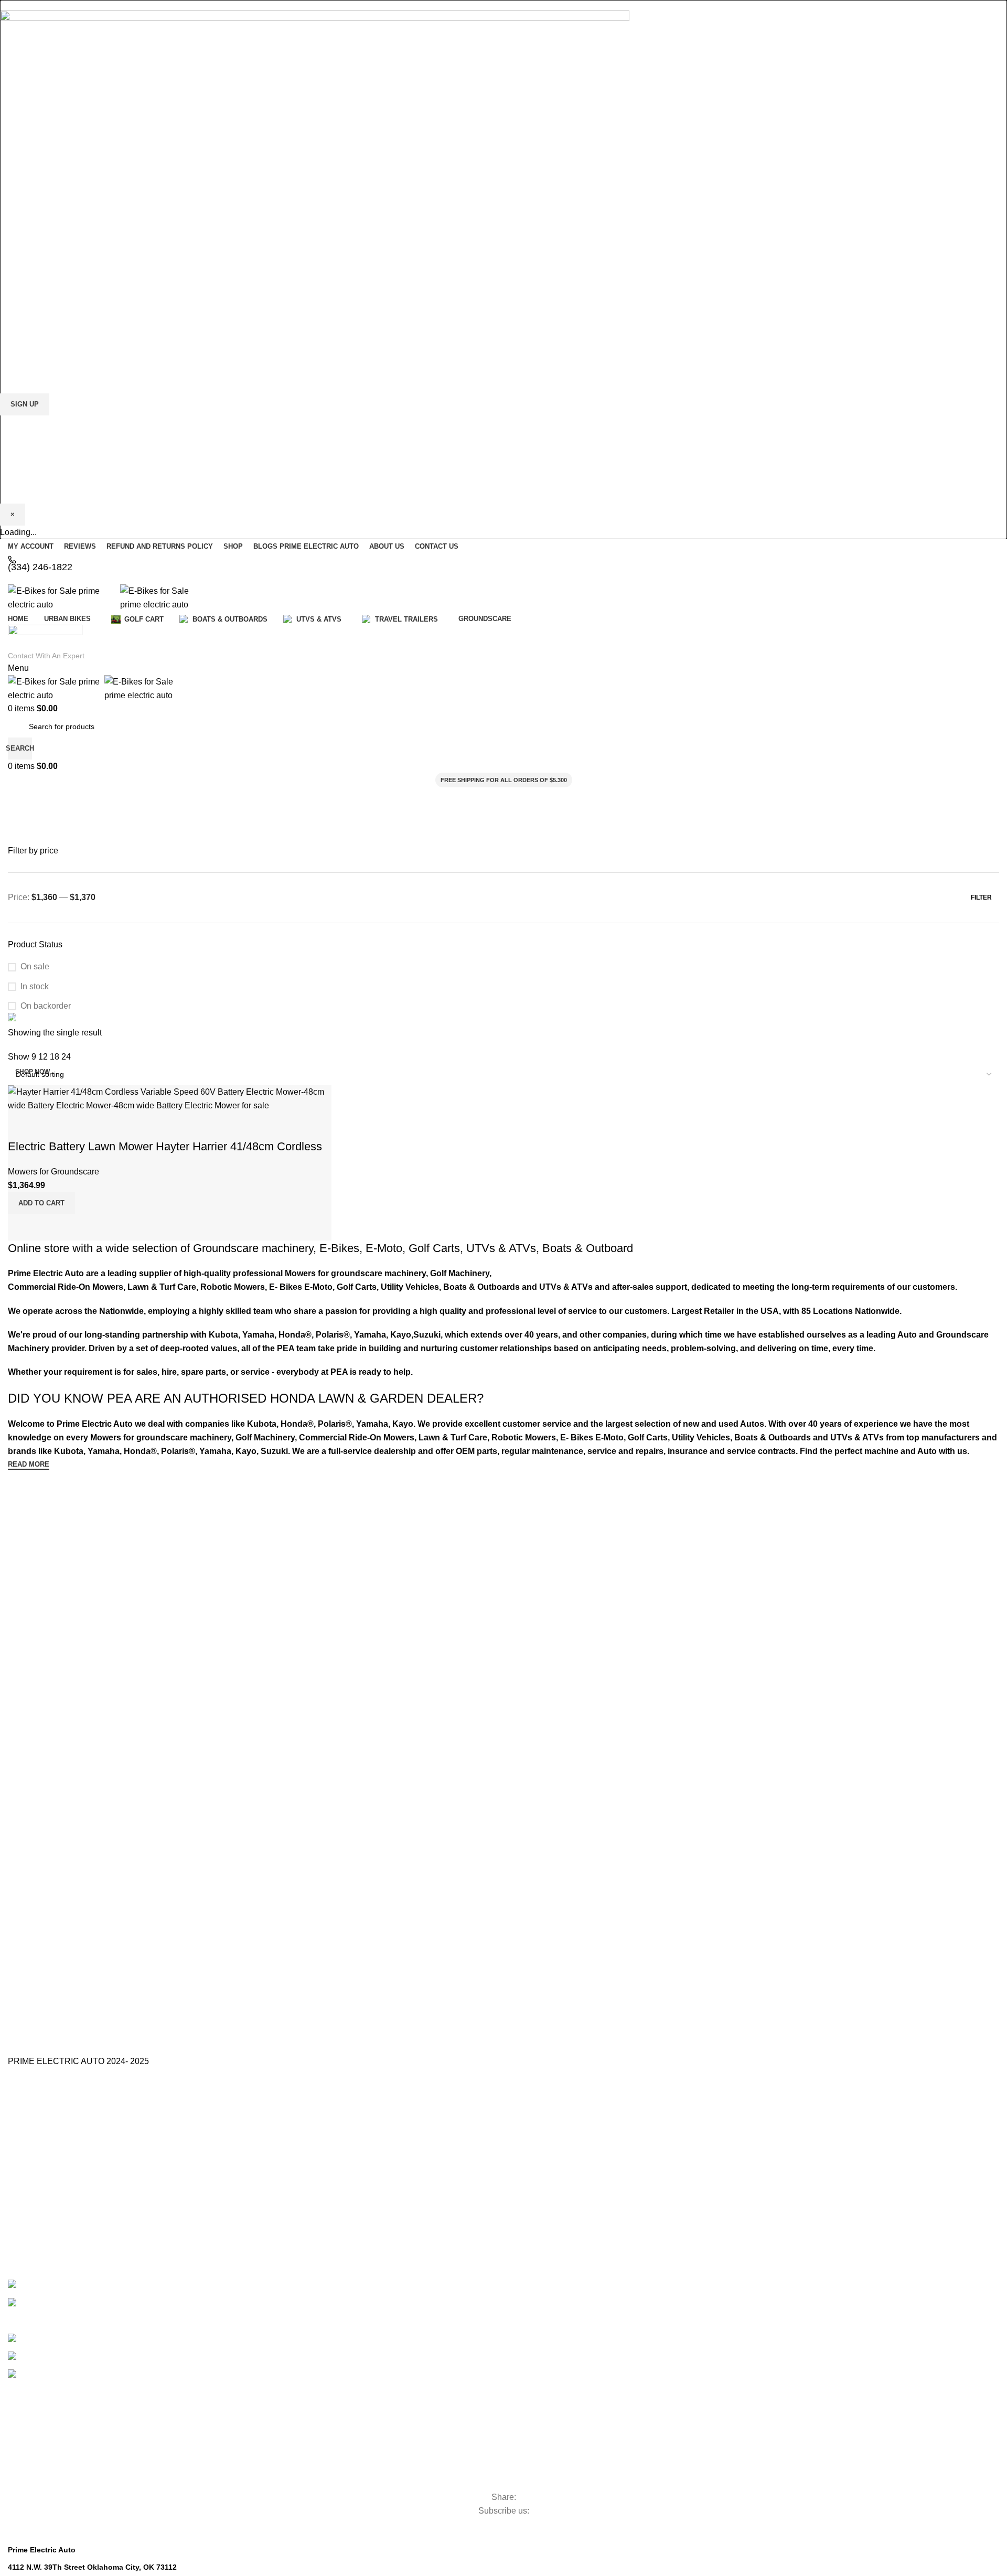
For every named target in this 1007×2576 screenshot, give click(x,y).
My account (27, 2240)
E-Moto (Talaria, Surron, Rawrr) (85, 2282)
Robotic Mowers (61, 2479)
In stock (35, 986)
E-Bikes (339, 1248)
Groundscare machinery (253, 1248)
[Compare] (21, 1227)
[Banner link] (504, 1019)
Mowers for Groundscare (91, 2461)
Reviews (22, 2204)
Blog (15, 2168)
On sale (35, 966)
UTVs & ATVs (501, 1248)
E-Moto (384, 1248)
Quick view (49, 1227)
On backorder (46, 1006)
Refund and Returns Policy (52, 2186)
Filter (981, 897)
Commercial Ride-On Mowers (106, 2408)
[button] (41, 1203)
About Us (23, 2132)
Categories (45, 2374)
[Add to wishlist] (21, 1126)
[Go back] (21, 800)
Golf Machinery (58, 2390)
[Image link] (315, 149)
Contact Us (26, 2150)
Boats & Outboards (84, 2354)
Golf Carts (434, 1248)
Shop (17, 2222)
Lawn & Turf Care (66, 2444)
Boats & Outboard (588, 1248)
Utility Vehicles (55, 2426)
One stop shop (32, 2118)
